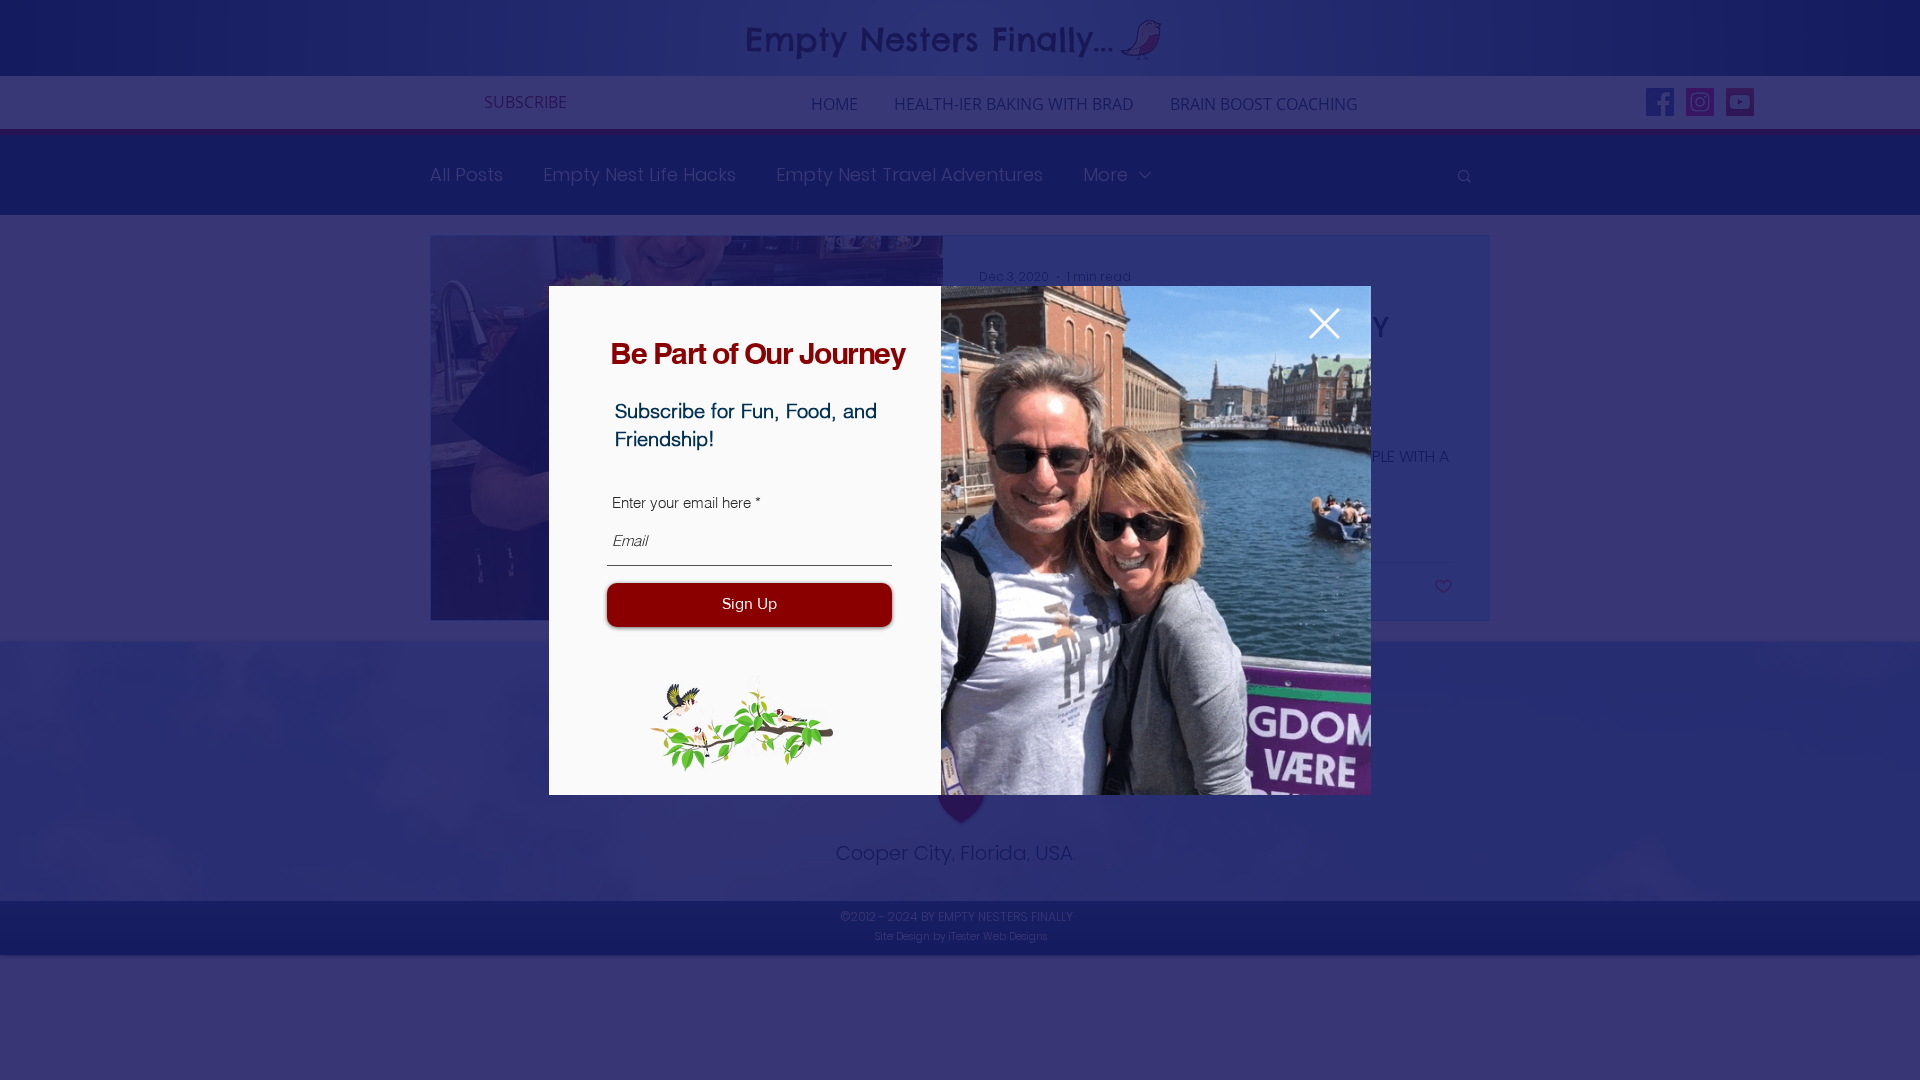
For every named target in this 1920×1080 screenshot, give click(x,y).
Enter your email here (681, 502)
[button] (1324, 323)
